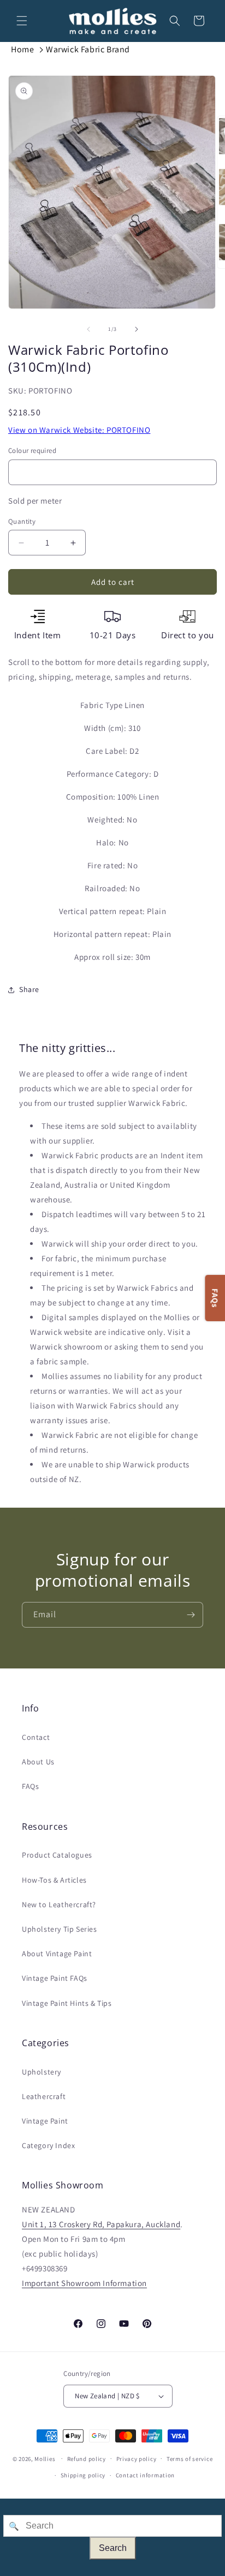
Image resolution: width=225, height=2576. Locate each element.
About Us (38, 1762)
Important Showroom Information (84, 2283)
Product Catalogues (57, 1855)
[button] (22, 21)
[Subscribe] (191, 1615)
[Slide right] (137, 329)
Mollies (45, 2458)
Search (113, 2548)
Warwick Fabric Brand (88, 49)
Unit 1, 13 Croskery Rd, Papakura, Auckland (101, 2224)
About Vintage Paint (57, 1954)
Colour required (32, 451)
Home (22, 49)
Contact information (145, 2475)
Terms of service (190, 2459)
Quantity (22, 521)
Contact (36, 1737)
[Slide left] (88, 329)
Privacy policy (137, 2459)
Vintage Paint (45, 2121)
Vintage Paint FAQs (55, 1978)
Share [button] (29, 989)
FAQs (30, 1786)
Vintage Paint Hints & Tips (67, 2003)
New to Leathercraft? (59, 1904)
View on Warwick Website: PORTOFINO (79, 430)
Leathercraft (44, 2096)
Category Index (48, 2145)
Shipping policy (83, 2475)
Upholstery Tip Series (60, 1929)
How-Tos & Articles (54, 1880)
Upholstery (42, 2072)
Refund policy (87, 2459)
